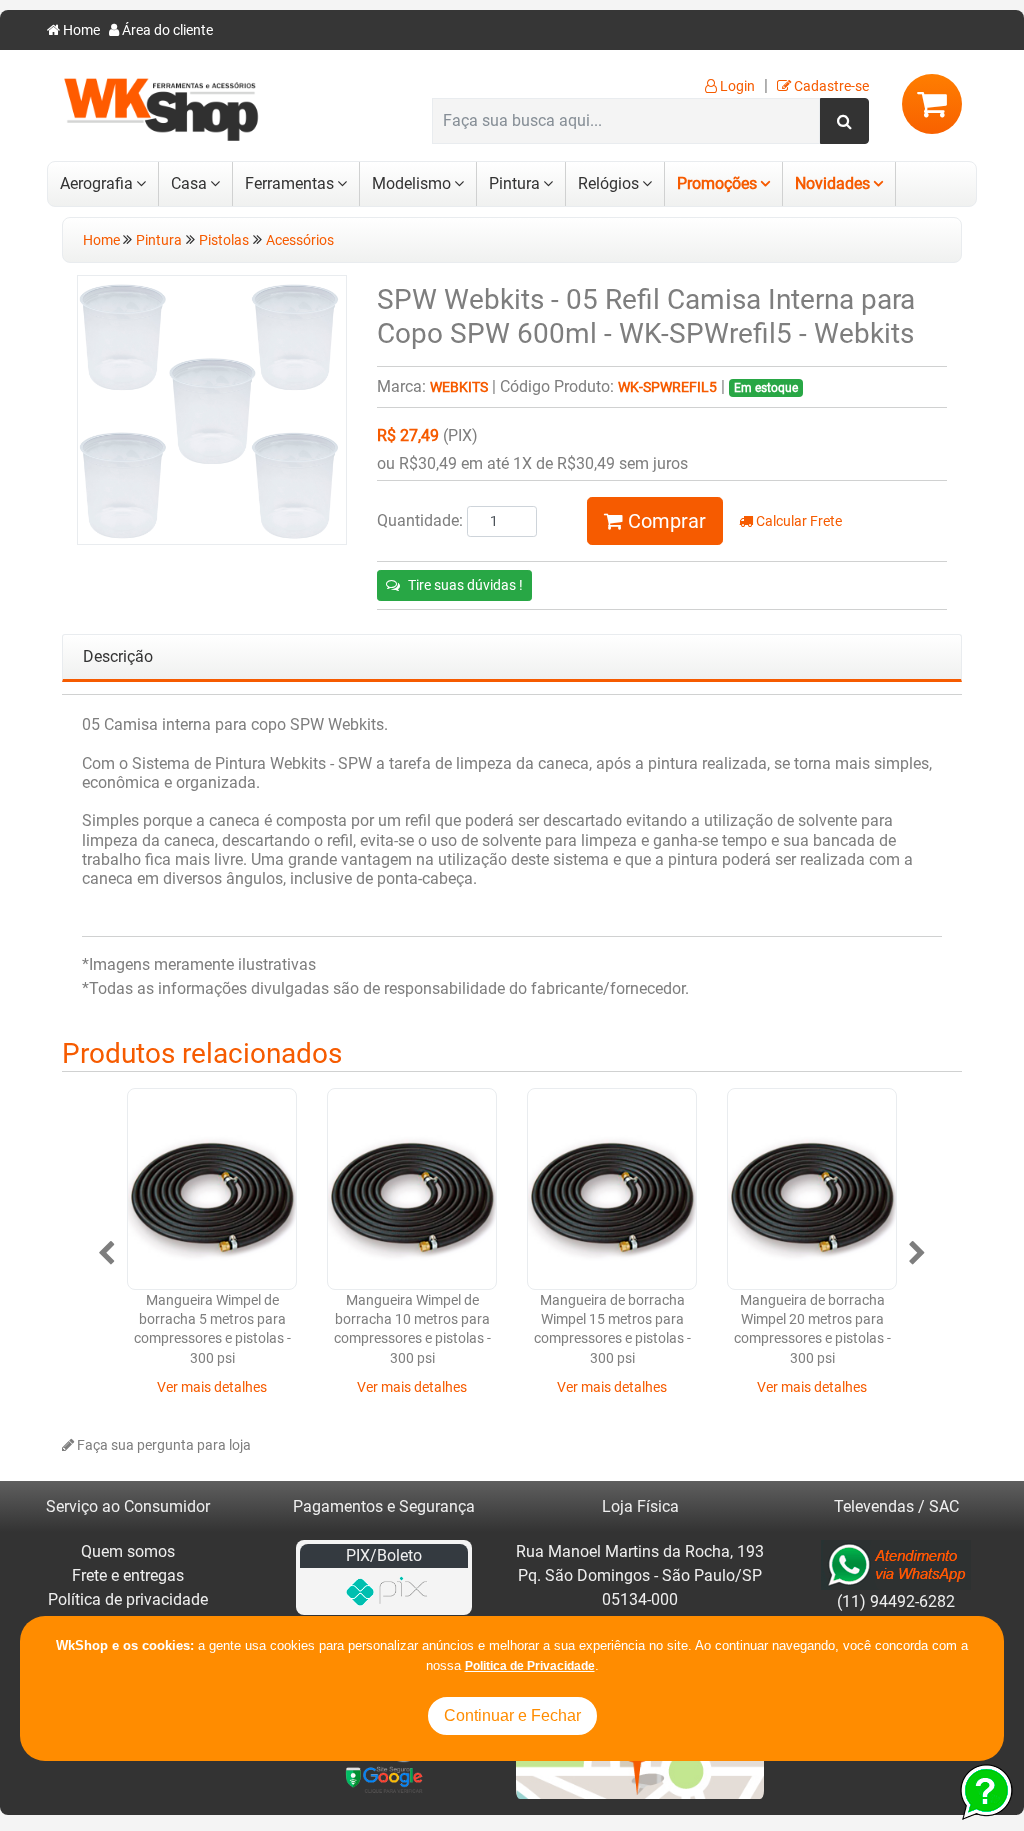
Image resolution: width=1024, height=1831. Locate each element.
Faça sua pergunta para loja (162, 1445)
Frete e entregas (128, 1575)
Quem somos (128, 1551)
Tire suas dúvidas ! (465, 585)
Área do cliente (166, 30)
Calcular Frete (797, 521)
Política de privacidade (128, 1599)
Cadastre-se (830, 86)
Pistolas (224, 240)
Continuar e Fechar (512, 1715)
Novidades (832, 183)
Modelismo (411, 183)
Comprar (664, 521)
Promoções (717, 183)
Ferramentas (289, 183)
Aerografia (96, 183)
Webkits (459, 387)
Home (80, 30)
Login (736, 86)
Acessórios (300, 240)
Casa (189, 183)
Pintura (514, 183)
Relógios (608, 183)
